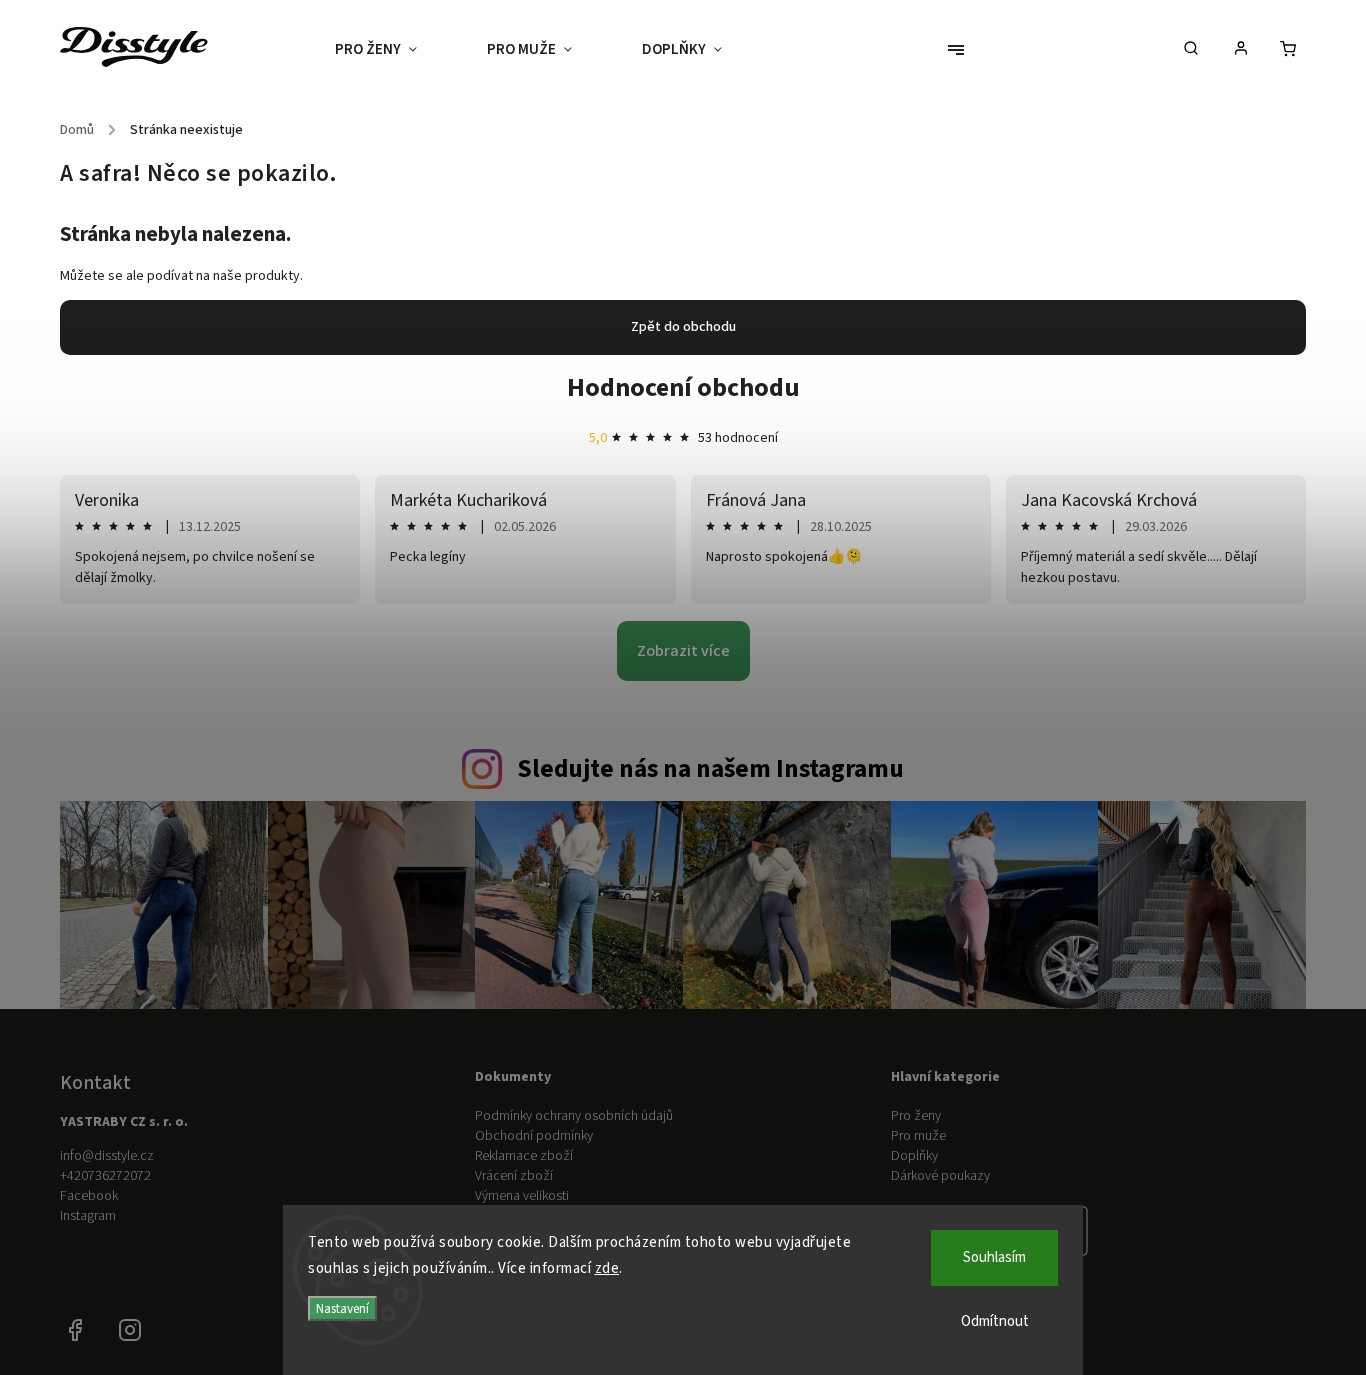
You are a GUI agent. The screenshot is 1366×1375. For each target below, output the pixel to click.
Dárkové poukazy (940, 1176)
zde (607, 1268)
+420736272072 (105, 1176)
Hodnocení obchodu (683, 387)
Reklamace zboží (524, 1156)
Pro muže (918, 1136)
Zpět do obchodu (683, 327)
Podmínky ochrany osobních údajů (574, 1116)
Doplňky (914, 1156)
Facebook (89, 1196)
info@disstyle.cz (107, 1156)
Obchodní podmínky (534, 1136)
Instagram (88, 1216)
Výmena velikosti (522, 1196)
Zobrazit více (683, 651)
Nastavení (342, 1308)
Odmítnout (995, 1321)
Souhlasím (994, 1257)
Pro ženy (916, 1116)
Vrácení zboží (514, 1176)
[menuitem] (393, 50)
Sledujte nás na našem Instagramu (710, 769)
